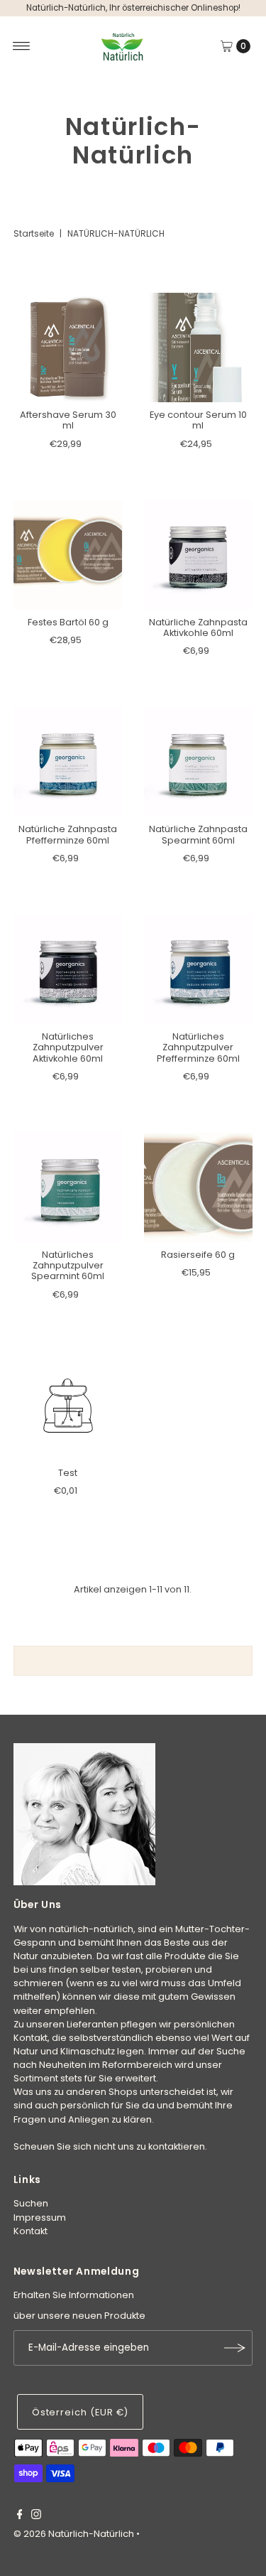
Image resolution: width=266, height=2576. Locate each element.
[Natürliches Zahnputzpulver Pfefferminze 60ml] (199, 969)
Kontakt (31, 2231)
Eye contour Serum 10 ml (198, 420)
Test (68, 1473)
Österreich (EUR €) (80, 2412)
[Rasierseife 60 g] (199, 1187)
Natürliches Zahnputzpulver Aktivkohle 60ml (68, 1047)
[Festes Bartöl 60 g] (68, 555)
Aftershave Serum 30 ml (68, 420)
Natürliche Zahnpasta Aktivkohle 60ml (198, 627)
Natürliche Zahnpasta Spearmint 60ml (198, 834)
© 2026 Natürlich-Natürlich (74, 2534)
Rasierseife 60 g (198, 1255)
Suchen (31, 2203)
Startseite (34, 233)
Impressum (40, 2217)
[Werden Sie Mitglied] (235, 2348)
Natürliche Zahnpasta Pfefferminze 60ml (68, 834)
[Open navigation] (22, 46)
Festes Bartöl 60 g (68, 622)
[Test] (68, 1406)
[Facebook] (20, 2516)
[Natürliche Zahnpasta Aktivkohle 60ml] (199, 555)
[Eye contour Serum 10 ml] (199, 347)
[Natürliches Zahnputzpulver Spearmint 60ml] (68, 1187)
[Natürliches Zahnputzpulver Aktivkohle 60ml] (68, 969)
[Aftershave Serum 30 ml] (68, 347)
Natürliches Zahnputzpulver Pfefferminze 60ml (198, 1047)
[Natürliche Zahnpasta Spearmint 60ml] (199, 762)
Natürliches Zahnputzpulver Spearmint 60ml (68, 1266)
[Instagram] (36, 2516)
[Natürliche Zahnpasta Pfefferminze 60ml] (68, 762)
